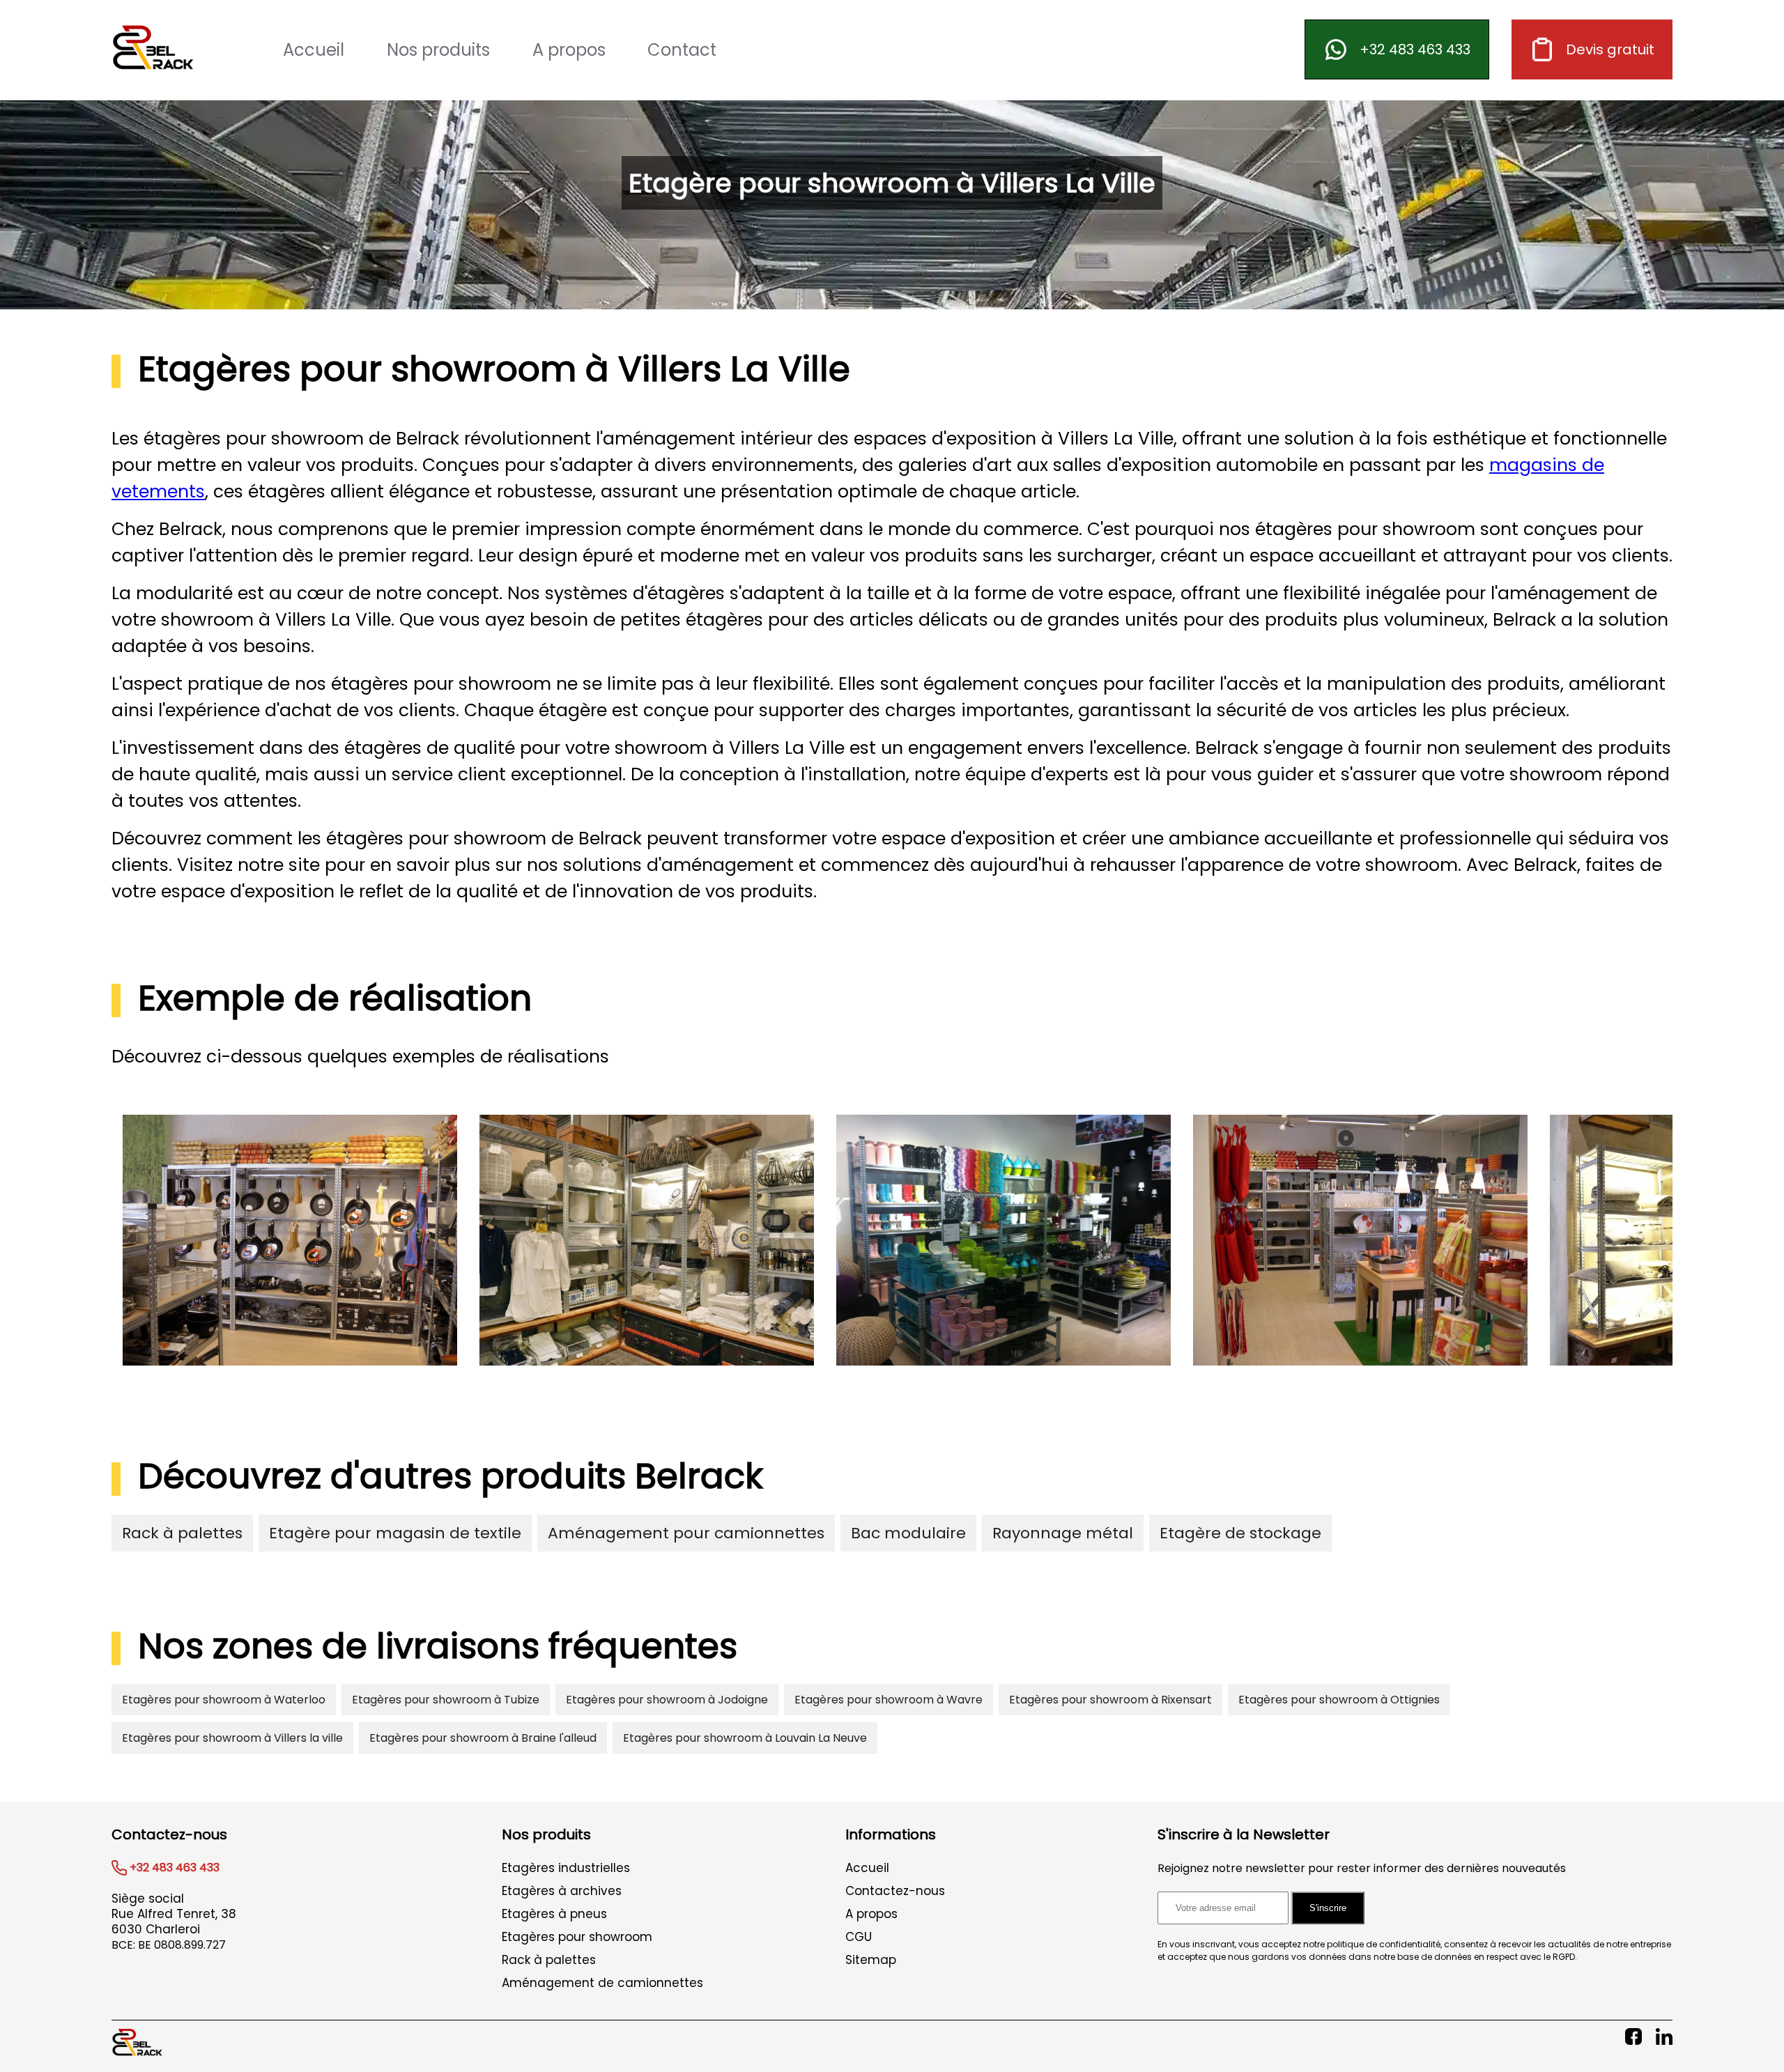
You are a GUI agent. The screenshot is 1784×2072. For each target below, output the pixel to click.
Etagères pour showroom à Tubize (446, 1700)
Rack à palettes (182, 1533)
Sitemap (871, 1960)
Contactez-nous (895, 1891)
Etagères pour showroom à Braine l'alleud (483, 1738)
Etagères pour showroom (577, 1937)
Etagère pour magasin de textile (395, 1533)
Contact (682, 50)
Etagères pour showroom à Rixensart (1110, 1700)
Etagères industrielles (566, 1868)
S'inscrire (1328, 1908)
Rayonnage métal (1063, 1533)
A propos (569, 50)
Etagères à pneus (554, 1914)
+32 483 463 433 (1415, 49)
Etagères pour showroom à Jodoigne (667, 1700)
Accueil (314, 50)
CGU (859, 1937)
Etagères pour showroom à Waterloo (224, 1700)
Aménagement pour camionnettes (686, 1533)
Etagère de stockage (1240, 1533)
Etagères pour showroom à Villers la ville (232, 1738)
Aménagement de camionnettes (602, 1983)
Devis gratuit (1610, 49)
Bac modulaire (908, 1533)
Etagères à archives (562, 1891)
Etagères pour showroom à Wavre (889, 1700)
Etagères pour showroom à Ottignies (1339, 1700)
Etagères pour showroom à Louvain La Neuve (745, 1738)
